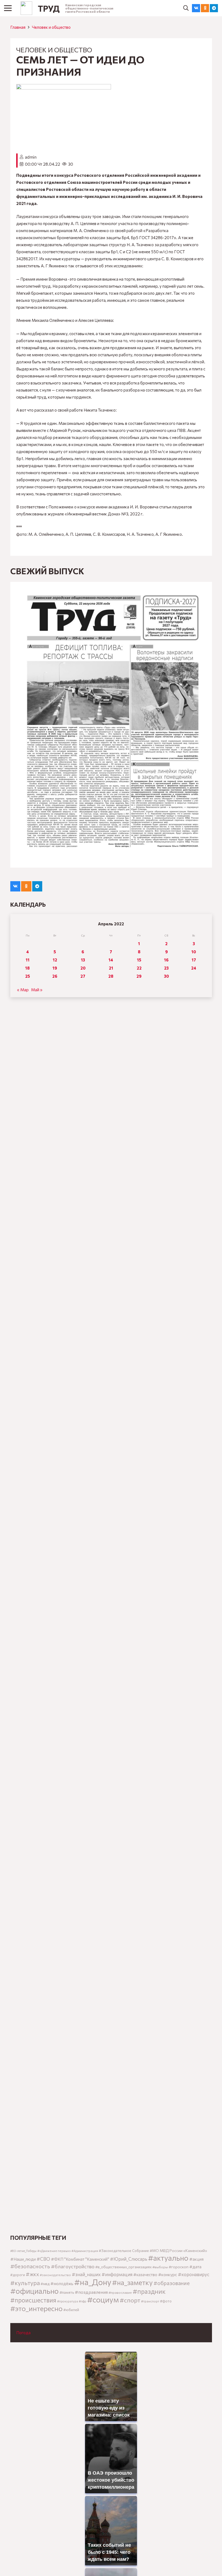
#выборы (160, 2267)
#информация (117, 2274)
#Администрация (85, 2251)
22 (139, 968)
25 (28, 976)
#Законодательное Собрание (124, 2251)
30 (166, 976)
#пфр (83, 2301)
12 (55, 960)
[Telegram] (214, 8)
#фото (166, 2301)
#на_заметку (132, 2282)
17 (194, 960)
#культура (25, 2283)
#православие (120, 2292)
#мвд (45, 2284)
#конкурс (168, 2274)
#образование (172, 2283)
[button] (186, 8)
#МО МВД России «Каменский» (178, 2251)
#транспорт (150, 2301)
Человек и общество (51, 27)
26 (55, 976)
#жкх (32, 2274)
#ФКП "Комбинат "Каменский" (80, 2259)
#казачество (145, 2275)
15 (139, 960)
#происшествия (33, 2300)
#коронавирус (194, 2274)
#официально (35, 2291)
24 (194, 968)
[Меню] (8, 8)
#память (67, 2292)
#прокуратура (68, 2301)
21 (111, 968)
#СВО (43, 2259)
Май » (37, 990)
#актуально (168, 2258)
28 (111, 976)
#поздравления (91, 2292)
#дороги (18, 2275)
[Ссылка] (26, 8)
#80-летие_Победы (23, 2251)
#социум (103, 2299)
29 (139, 976)
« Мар (23, 990)
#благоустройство (73, 2266)
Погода (23, 2333)
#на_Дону (93, 2282)
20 (83, 968)
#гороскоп (179, 2267)
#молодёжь (62, 2283)
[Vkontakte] (196, 8)
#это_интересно (36, 2308)
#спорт (130, 2300)
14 (111, 960)
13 (83, 960)
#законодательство (55, 2275)
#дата (195, 2267)
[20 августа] (111, 725)
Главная (18, 27)
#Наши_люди (23, 2259)
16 (166, 960)
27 (83, 976)
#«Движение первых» (54, 2251)
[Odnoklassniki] (205, 8)
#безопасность (30, 2266)
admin (31, 157)
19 (55, 968)
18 (27, 968)
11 (28, 960)
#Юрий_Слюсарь (129, 2259)
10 (194, 952)
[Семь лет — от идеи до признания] (64, 88)
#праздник (149, 2291)
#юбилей (71, 2310)
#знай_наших (86, 2274)
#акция (196, 2259)
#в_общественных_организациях (123, 2267)
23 (166, 968)
